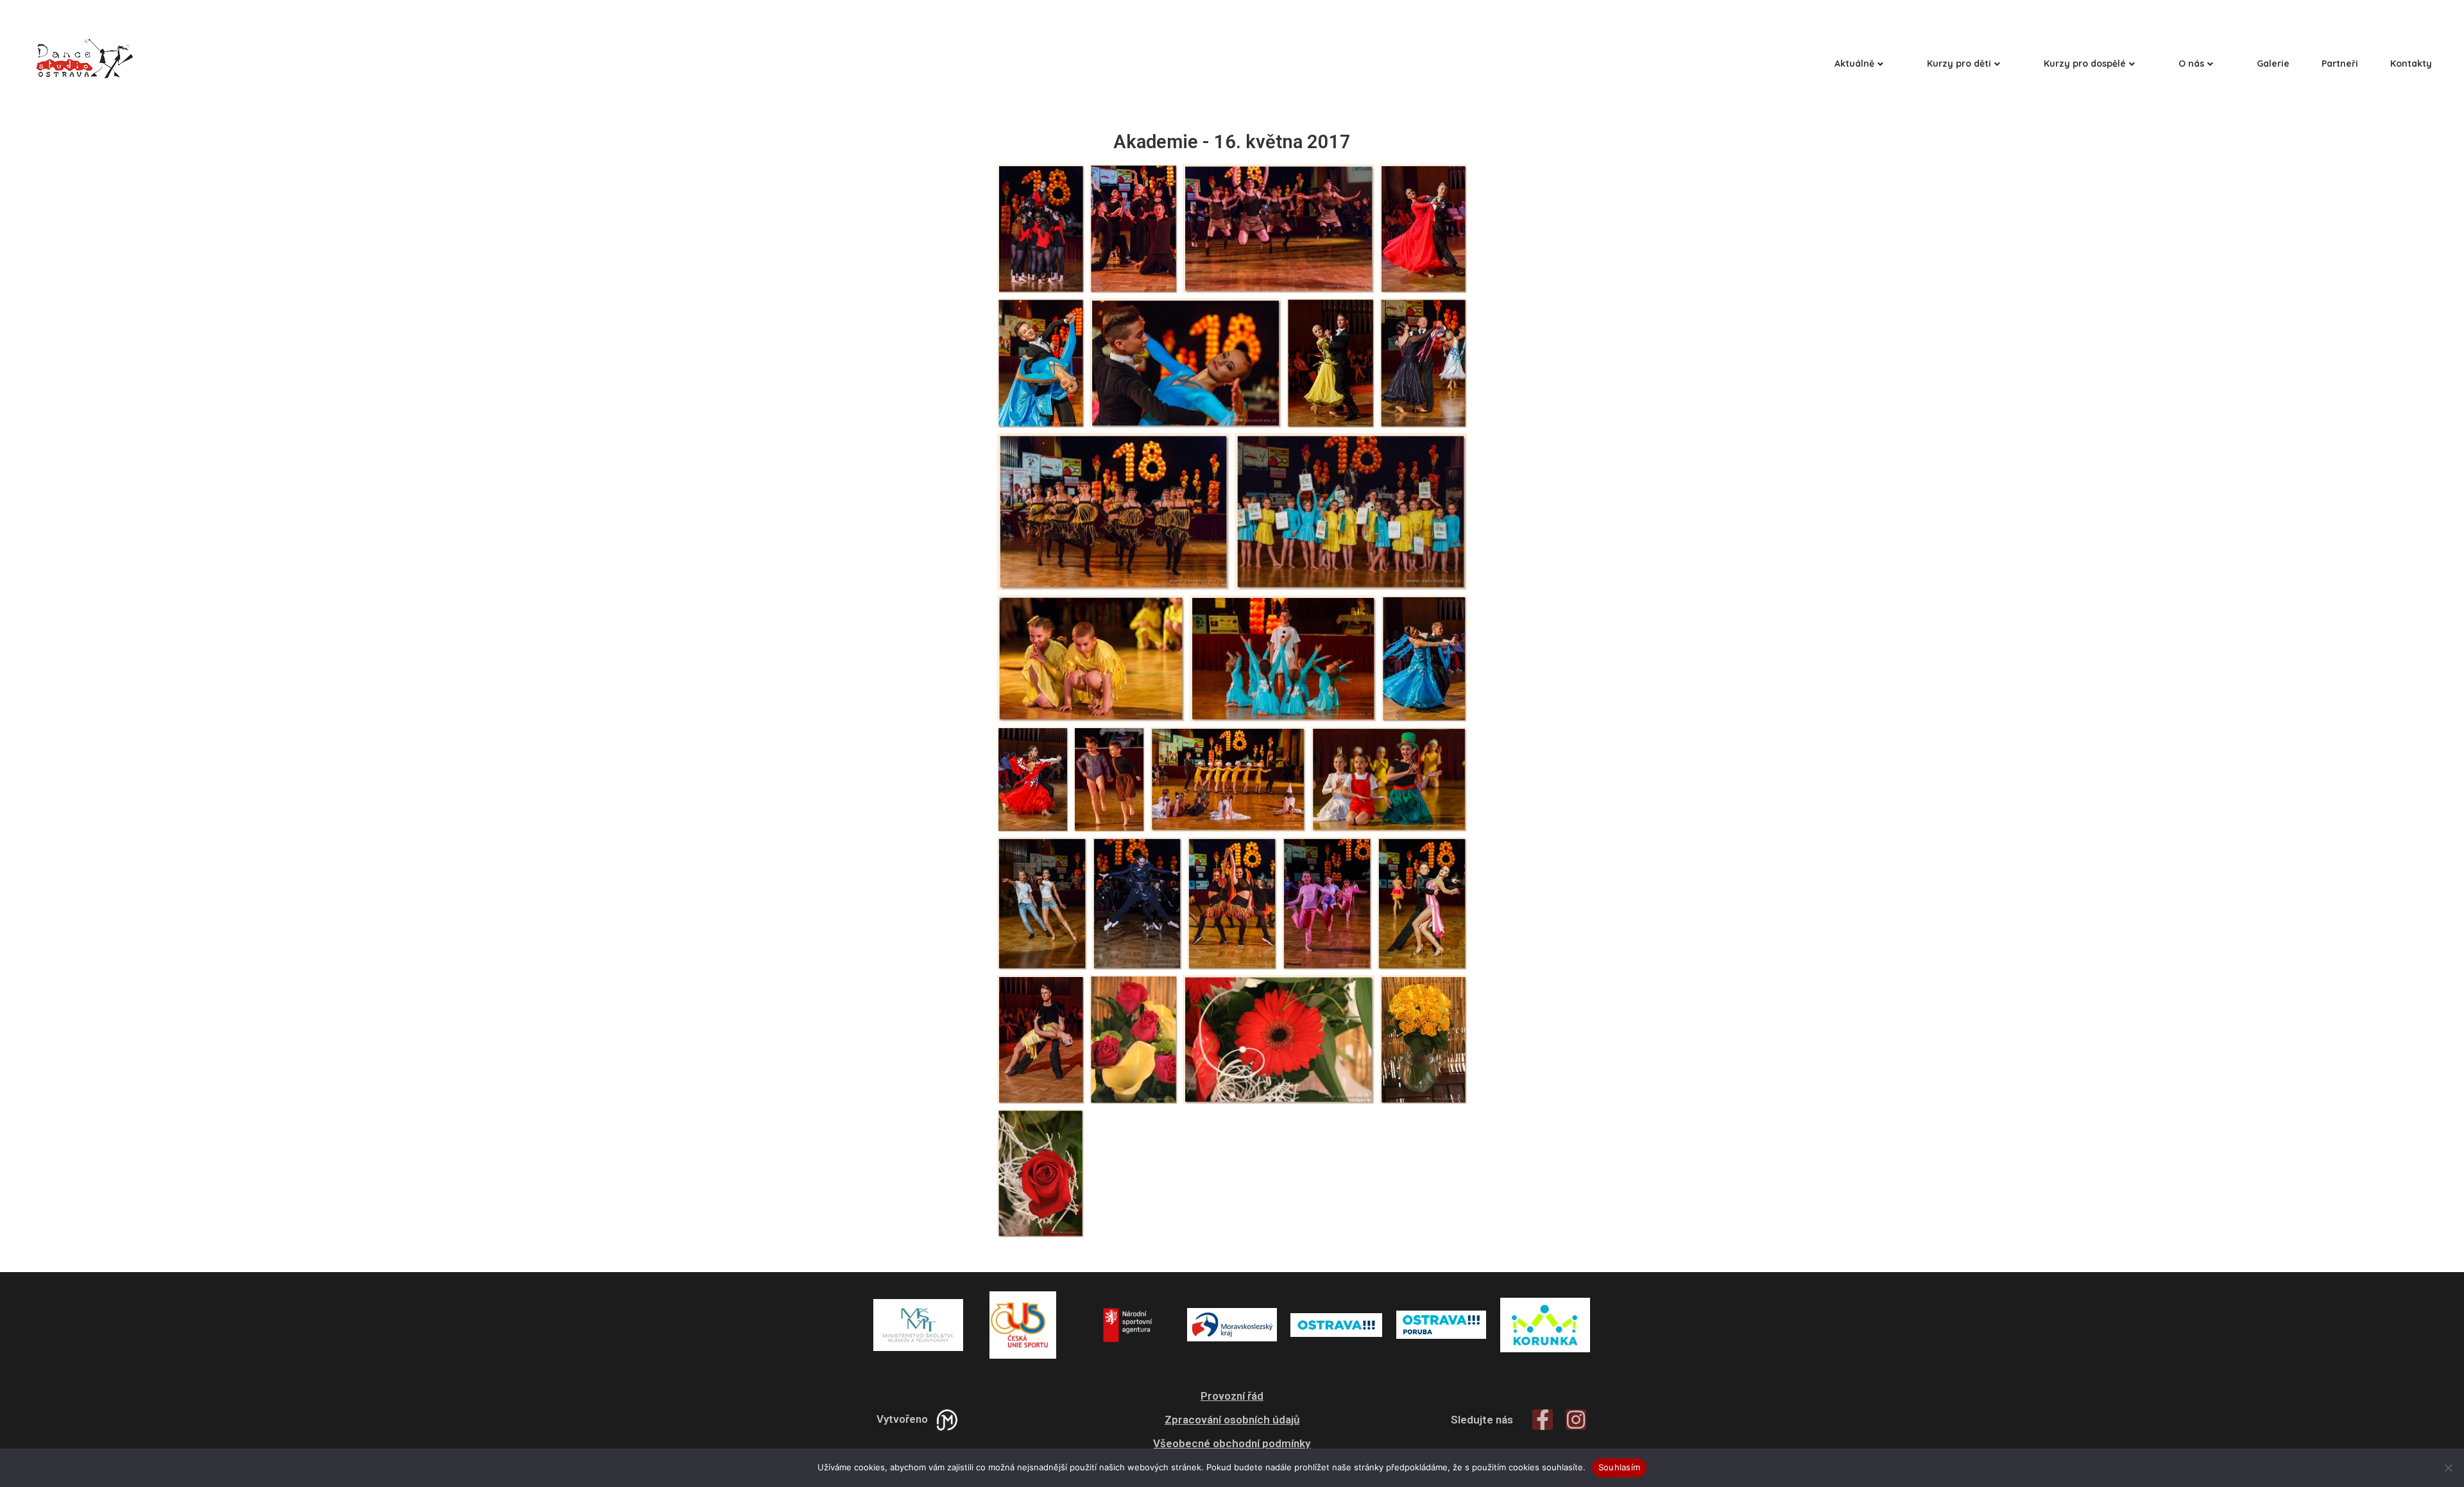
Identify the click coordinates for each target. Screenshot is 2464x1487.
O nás (2191, 64)
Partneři (2340, 64)
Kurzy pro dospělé (2085, 64)
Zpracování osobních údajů (1232, 1420)
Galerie (2273, 64)
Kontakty (2411, 64)
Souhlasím (1619, 1467)
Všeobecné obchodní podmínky (1232, 1443)
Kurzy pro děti (1959, 64)
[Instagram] (1576, 1420)
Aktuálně (1854, 64)
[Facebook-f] (1543, 1420)
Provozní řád (1232, 1396)
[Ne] (2448, 1468)
